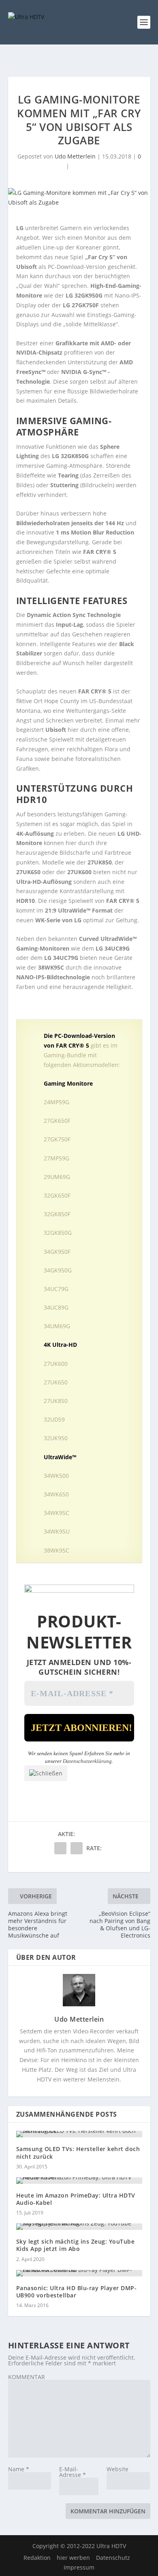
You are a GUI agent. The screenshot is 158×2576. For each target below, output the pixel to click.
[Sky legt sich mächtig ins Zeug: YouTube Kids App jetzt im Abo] (79, 2227)
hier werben (73, 2558)
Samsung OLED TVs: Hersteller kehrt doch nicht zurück (78, 2152)
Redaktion (37, 2558)
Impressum (79, 2567)
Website (117, 2469)
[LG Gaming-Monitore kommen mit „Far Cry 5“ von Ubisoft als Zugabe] (79, 198)
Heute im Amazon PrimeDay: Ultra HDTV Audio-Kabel (76, 2199)
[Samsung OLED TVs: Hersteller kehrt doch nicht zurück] (79, 2134)
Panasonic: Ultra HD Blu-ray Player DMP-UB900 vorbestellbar (77, 2292)
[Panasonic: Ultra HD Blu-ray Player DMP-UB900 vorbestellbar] (79, 2273)
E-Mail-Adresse (73, 2472)
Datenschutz (113, 2558)
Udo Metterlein (75, 156)
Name (19, 2469)
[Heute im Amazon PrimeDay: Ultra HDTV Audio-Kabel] (79, 2181)
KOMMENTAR (27, 2377)
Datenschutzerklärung (87, 1761)
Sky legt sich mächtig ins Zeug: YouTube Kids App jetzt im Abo (76, 2245)
